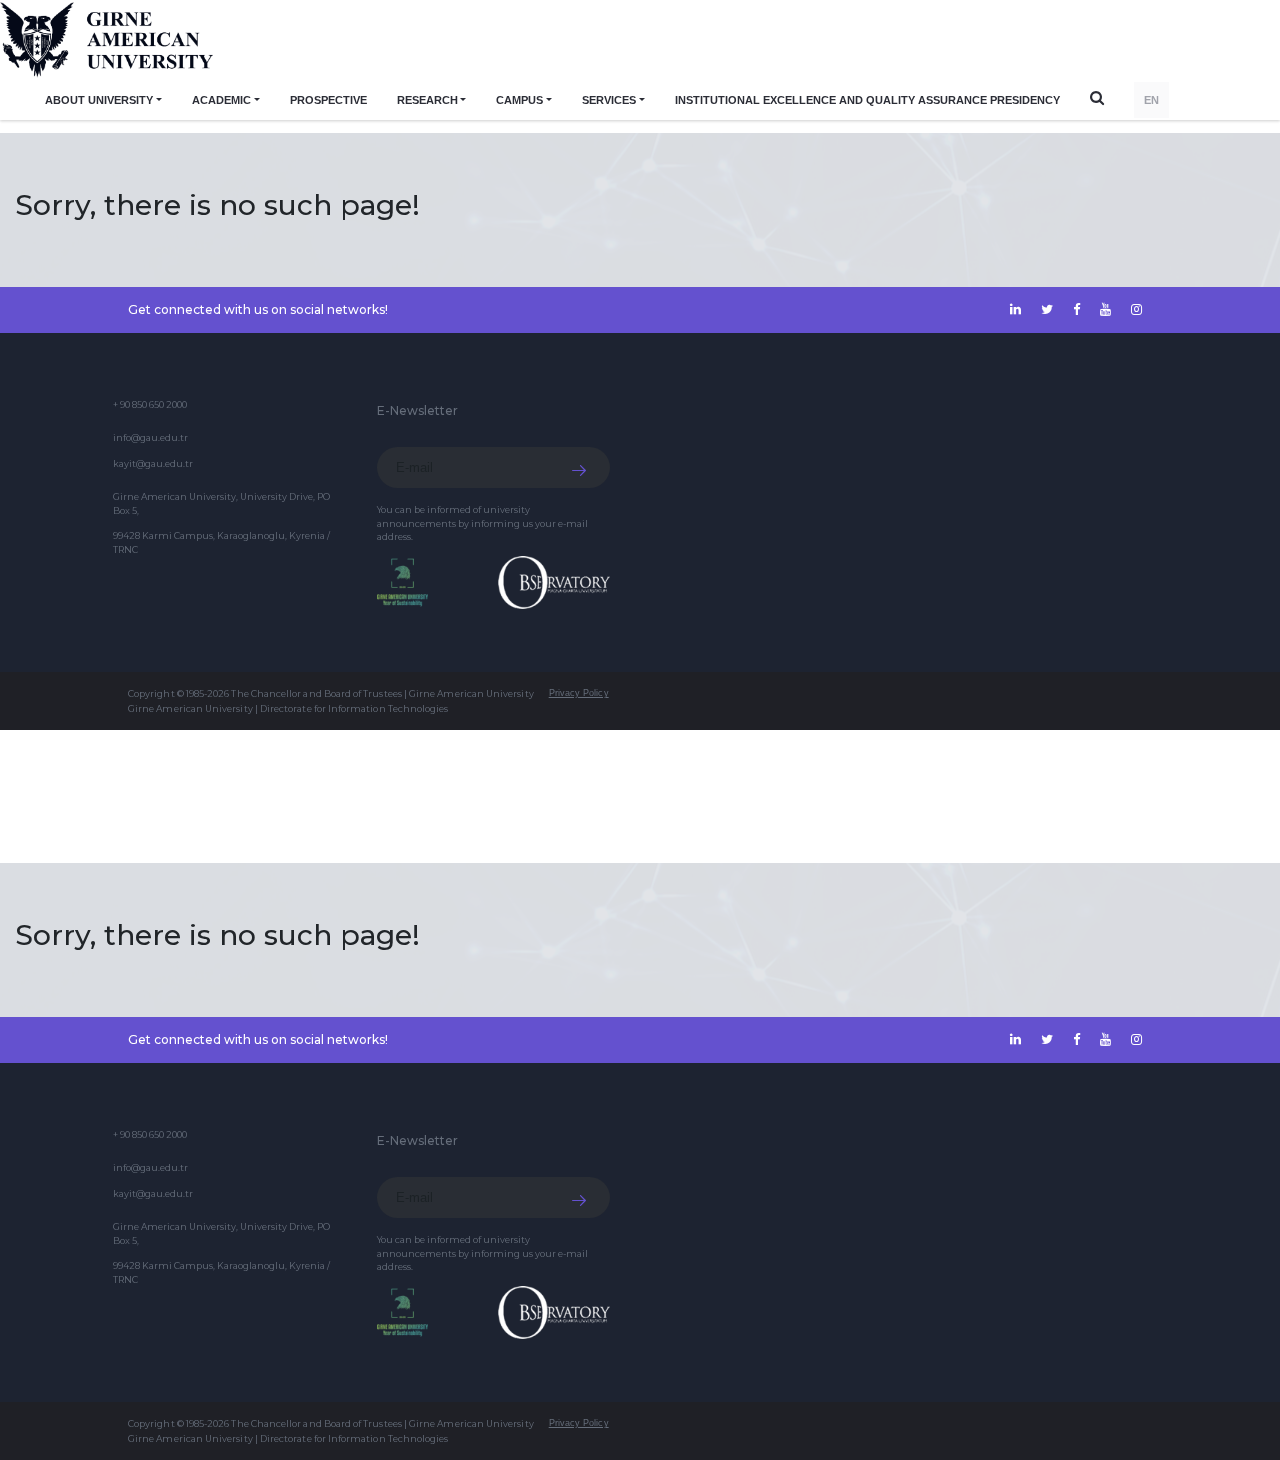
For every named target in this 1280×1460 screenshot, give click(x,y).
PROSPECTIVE (328, 100)
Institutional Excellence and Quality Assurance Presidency (867, 100)
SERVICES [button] (609, 100)
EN (1151, 100)
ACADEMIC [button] (221, 100)
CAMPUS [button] (519, 100)
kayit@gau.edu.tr (153, 463)
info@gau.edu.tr (150, 437)
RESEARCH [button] (427, 100)
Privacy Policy (579, 693)
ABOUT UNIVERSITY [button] (99, 100)
